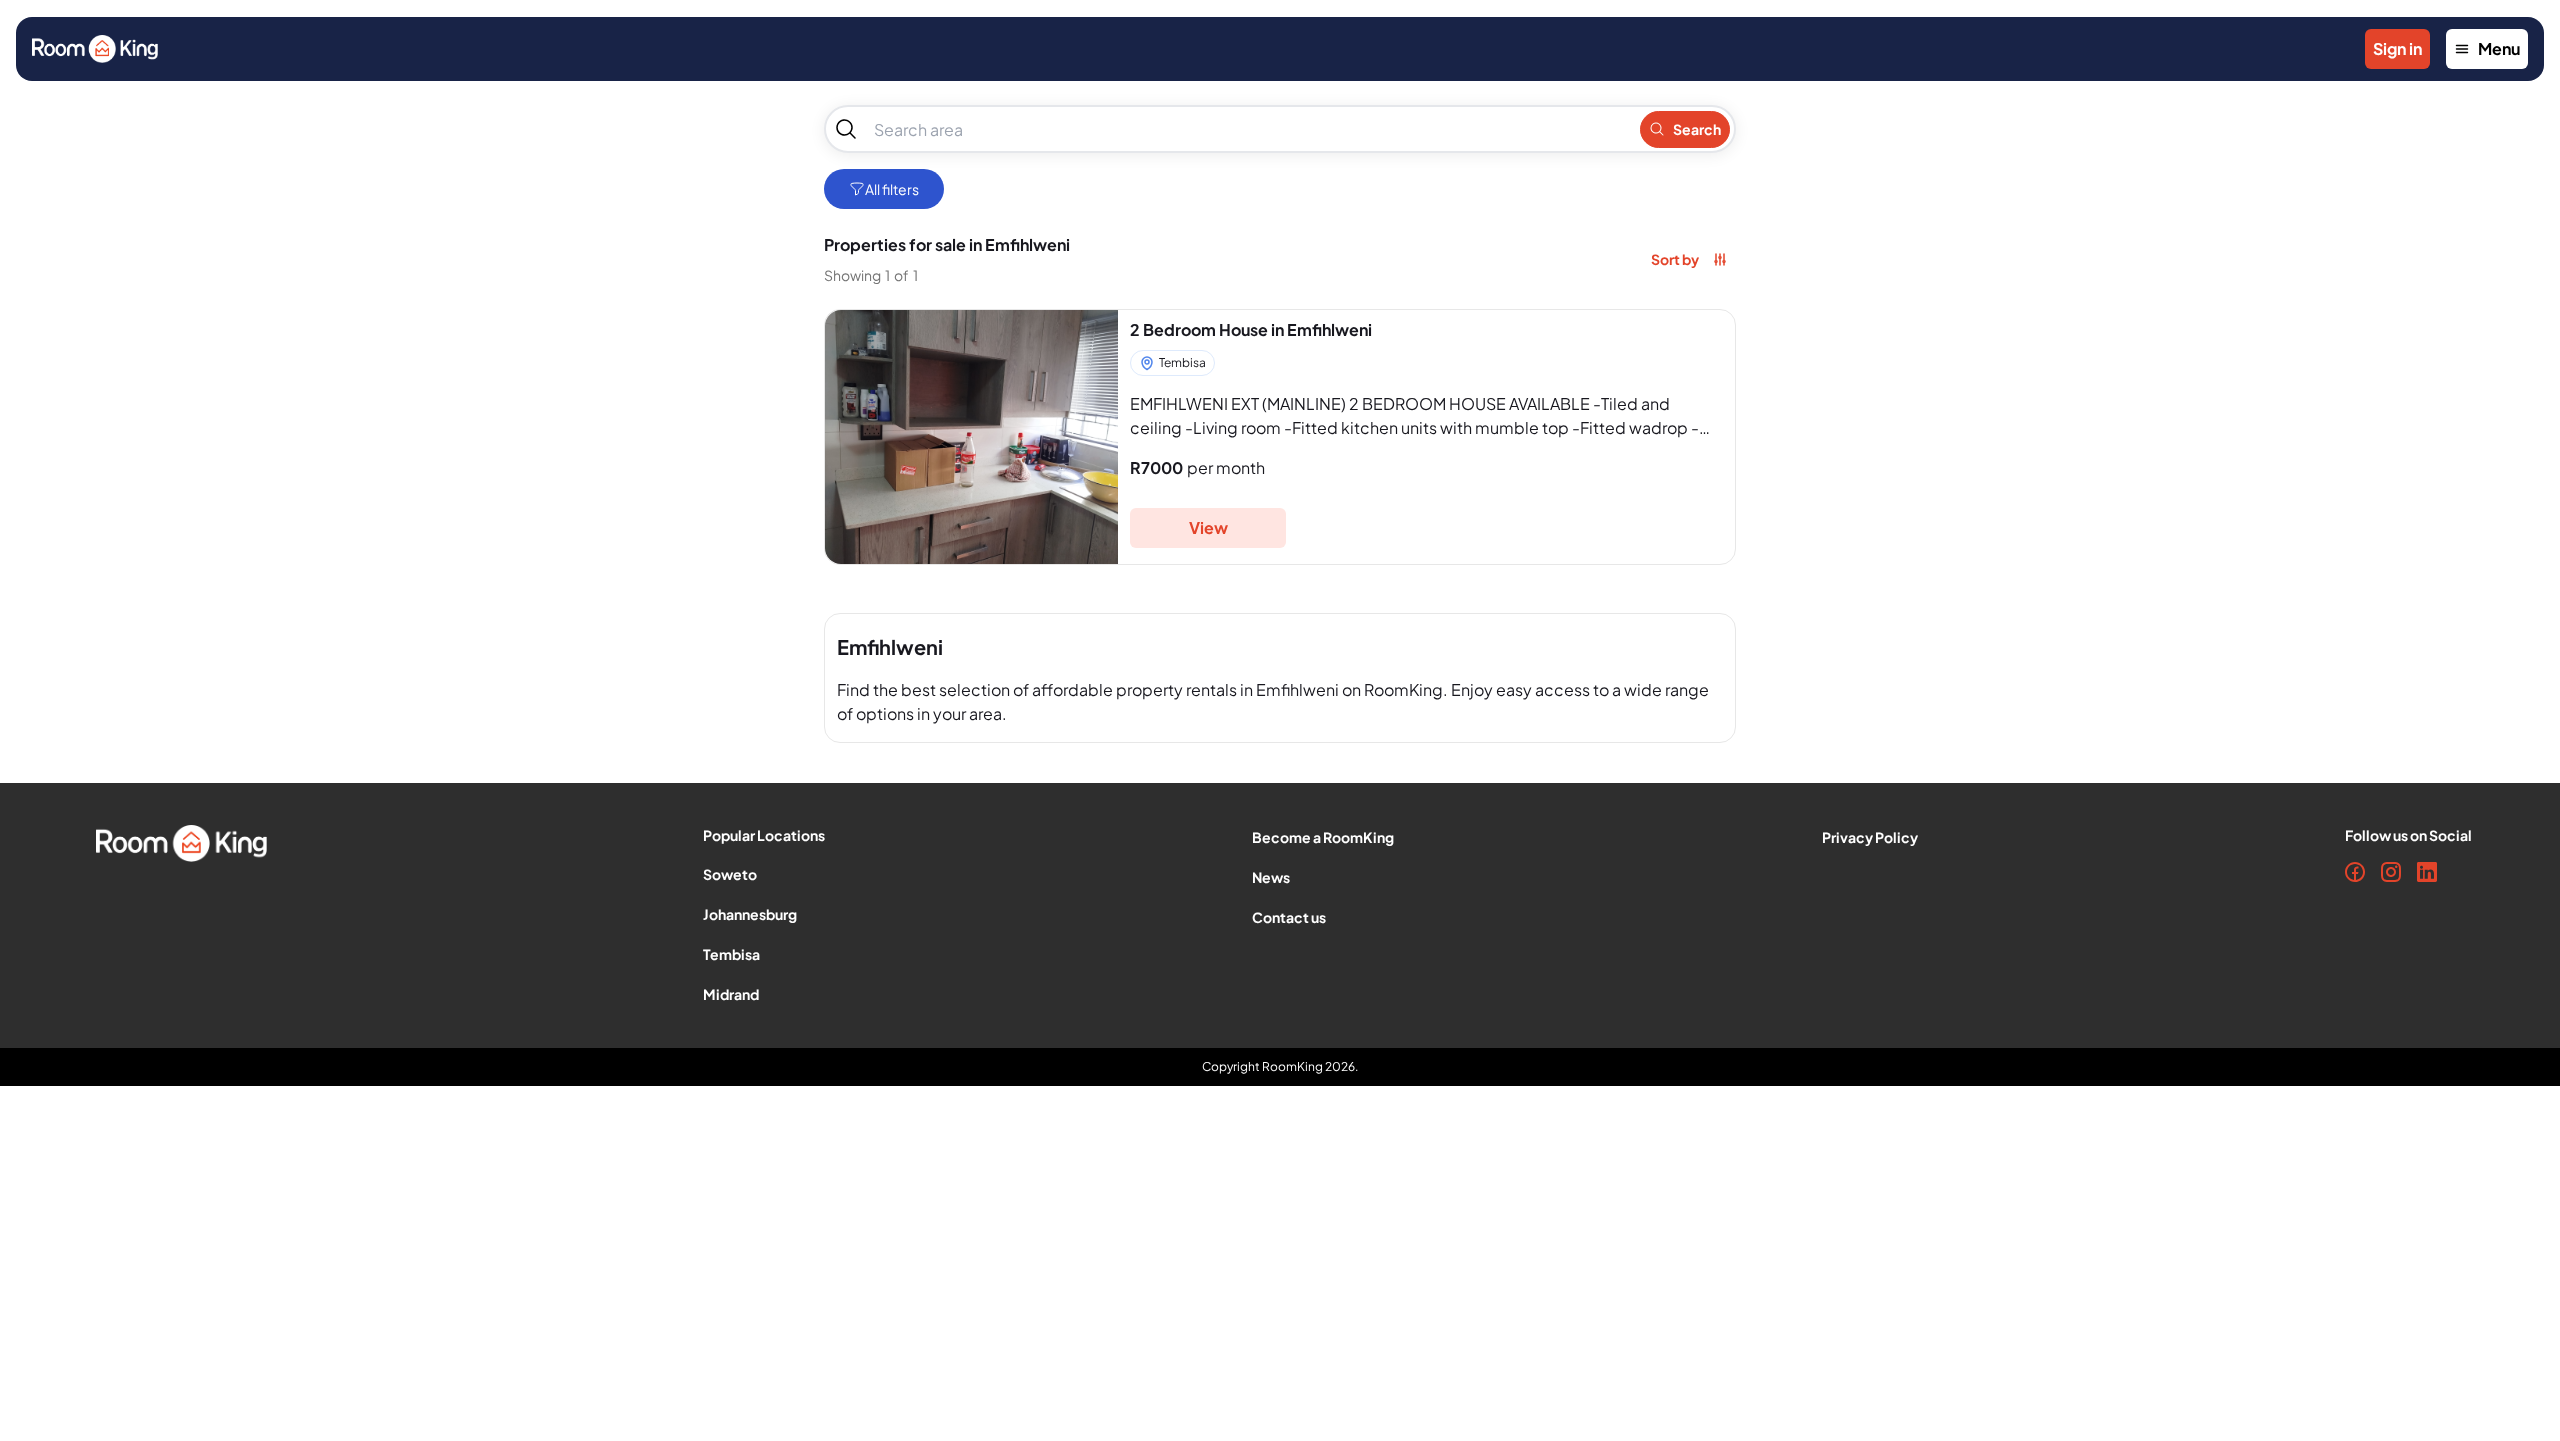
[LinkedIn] (2427, 872)
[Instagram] (2391, 872)
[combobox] (1247, 129)
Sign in (2397, 48)
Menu (2499, 48)
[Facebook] (2355, 872)
